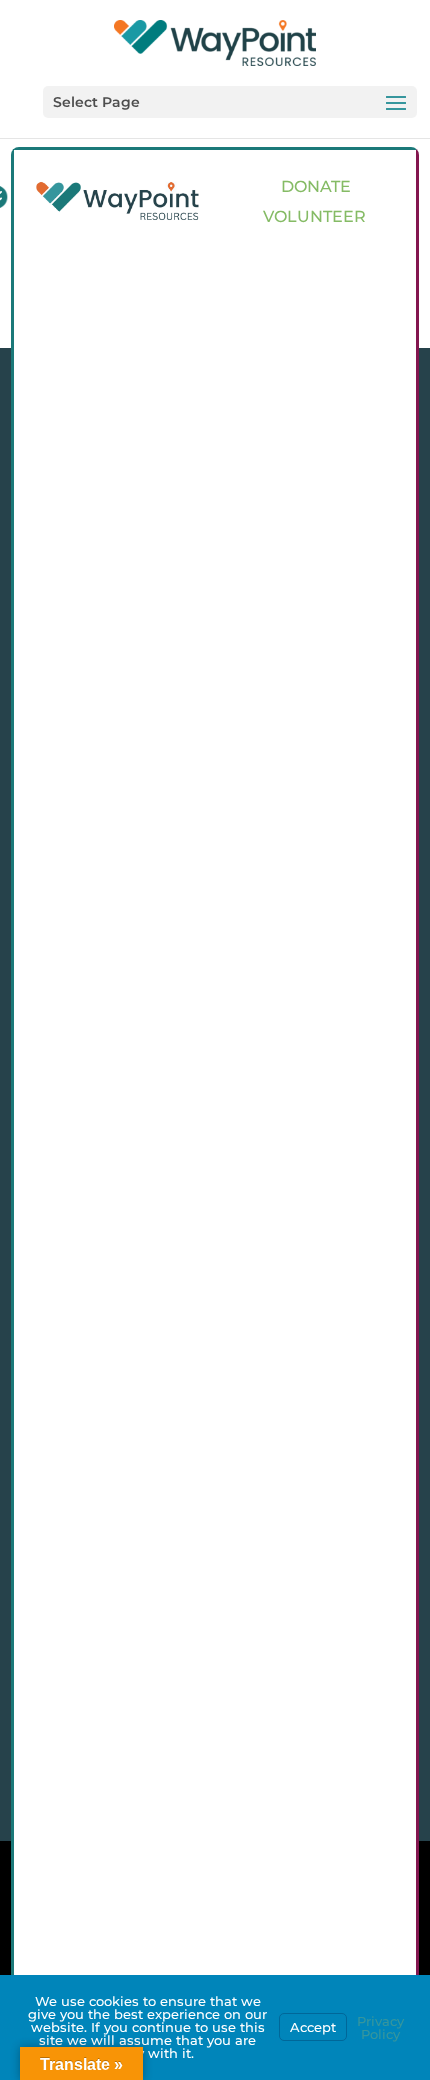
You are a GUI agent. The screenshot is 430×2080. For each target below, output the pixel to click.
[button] (230, 102)
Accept (313, 2027)
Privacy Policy (380, 2027)
